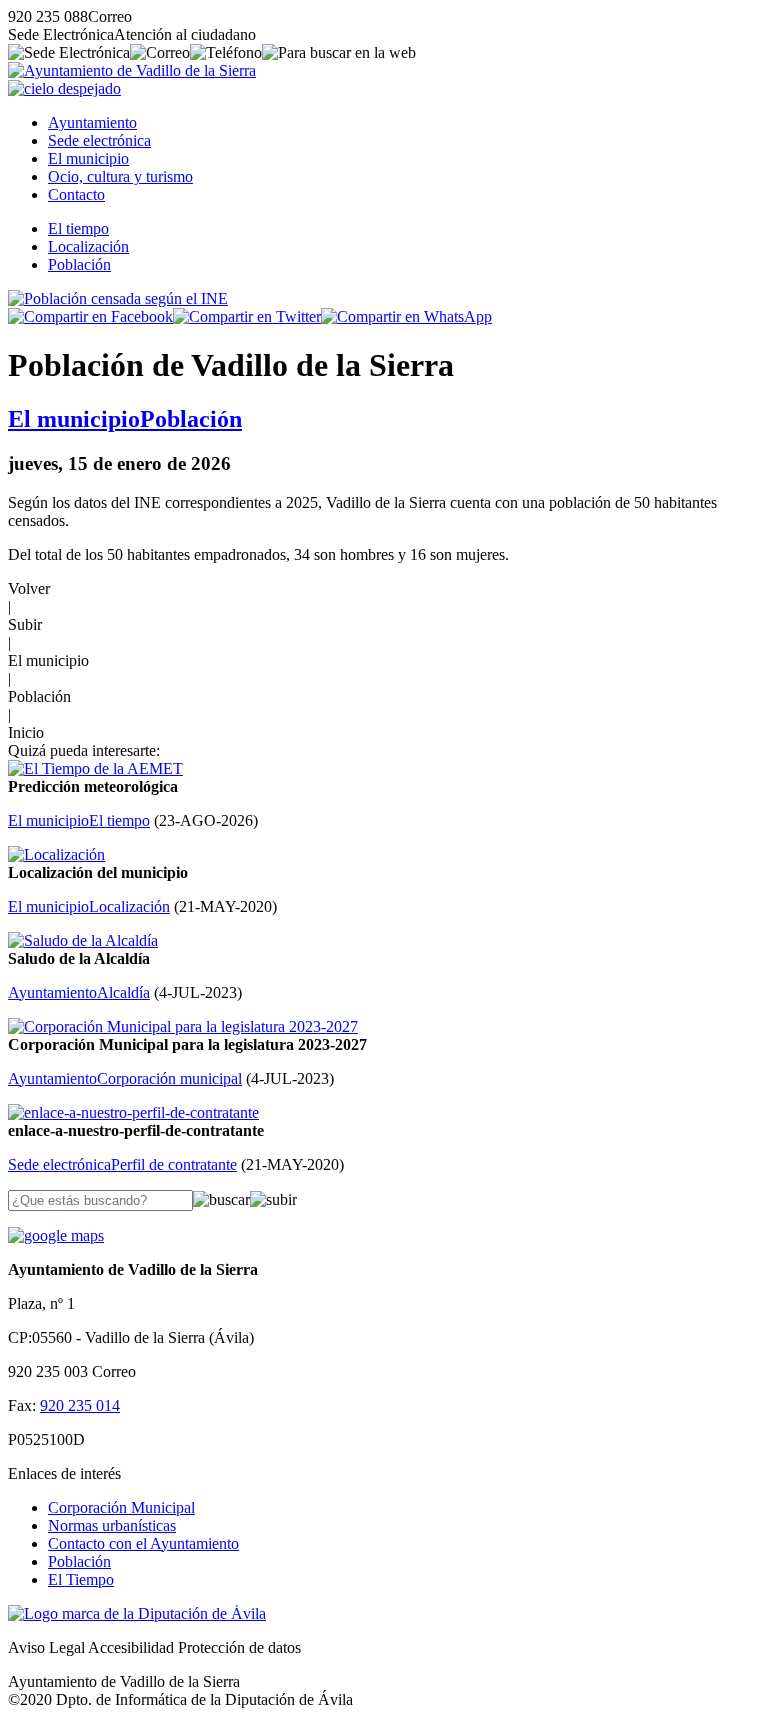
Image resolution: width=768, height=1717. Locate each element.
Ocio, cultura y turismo (120, 176)
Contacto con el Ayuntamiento (143, 1543)
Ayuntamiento (92, 122)
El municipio (88, 158)
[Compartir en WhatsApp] (406, 316)
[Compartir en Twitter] (247, 316)
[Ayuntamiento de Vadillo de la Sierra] (132, 70)
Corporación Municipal (121, 1507)
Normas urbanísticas (112, 1525)
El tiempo (78, 228)
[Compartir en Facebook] (90, 316)
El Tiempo (81, 1579)
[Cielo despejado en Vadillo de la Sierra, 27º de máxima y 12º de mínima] (64, 88)
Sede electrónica (99, 140)
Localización (88, 246)
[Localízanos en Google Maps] (56, 1235)
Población (79, 264)
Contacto (76, 194)
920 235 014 (80, 1405)
